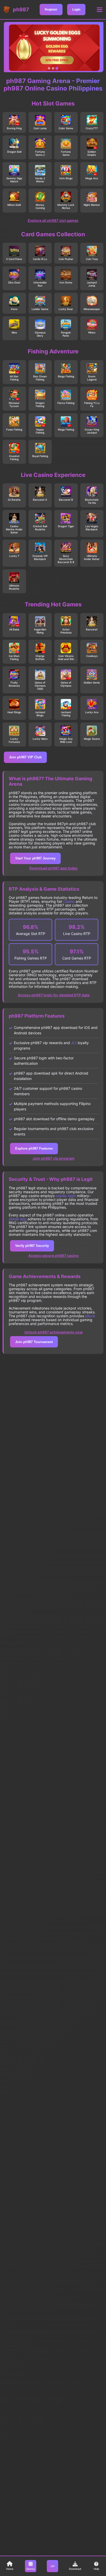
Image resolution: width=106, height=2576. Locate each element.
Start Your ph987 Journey (35, 858)
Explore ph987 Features (34, 1148)
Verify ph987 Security (32, 1246)
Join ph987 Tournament (34, 1342)
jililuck (90, 1316)
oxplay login (66, 1196)
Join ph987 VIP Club (25, 757)
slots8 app (18, 1219)
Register (51, 10)
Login (76, 10)
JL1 (74, 1043)
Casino (69, 901)
